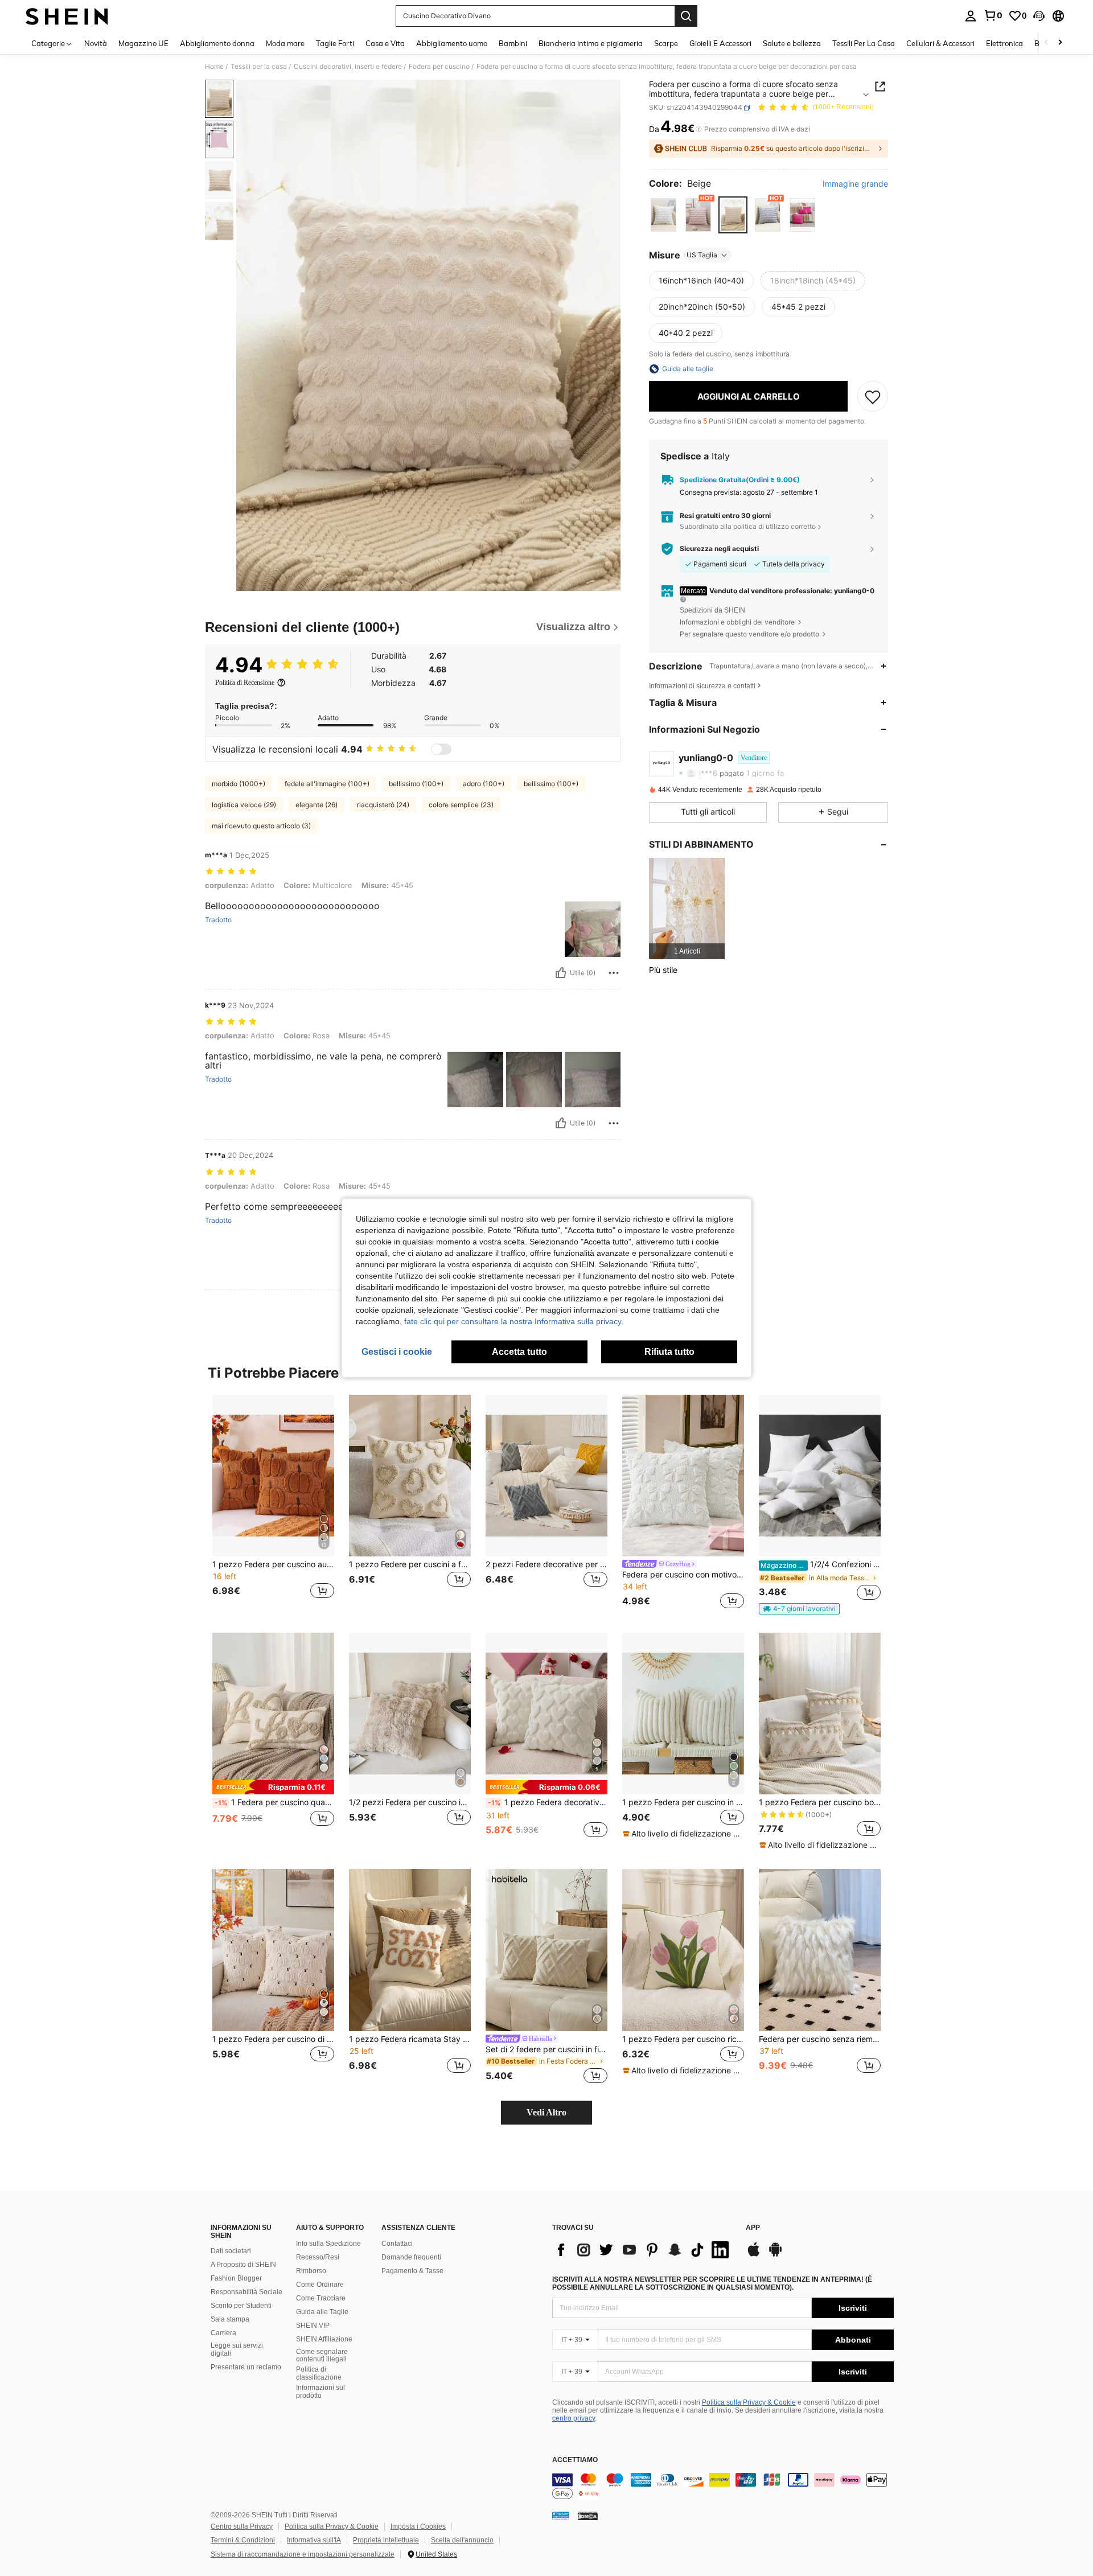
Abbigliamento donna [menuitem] (217, 43)
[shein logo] (67, 16)
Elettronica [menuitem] (1004, 43)
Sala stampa (230, 2319)
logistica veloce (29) (244, 805)
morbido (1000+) (239, 784)
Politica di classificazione (319, 2373)
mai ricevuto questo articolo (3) (261, 826)
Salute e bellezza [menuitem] (792, 43)
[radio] (663, 215)
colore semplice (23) (461, 805)
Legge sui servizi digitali (237, 2349)
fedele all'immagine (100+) (327, 784)
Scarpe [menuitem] (666, 43)
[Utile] (561, 973)
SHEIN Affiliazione (324, 2339)
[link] (993, 15)
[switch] (441, 749)
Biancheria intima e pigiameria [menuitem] (591, 43)
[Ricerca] (686, 16)
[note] (799, 1609)
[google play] (775, 2255)
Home (214, 67)
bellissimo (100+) (416, 784)
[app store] (754, 2255)
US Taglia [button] (702, 255)
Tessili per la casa (259, 67)
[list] (643, 2250)
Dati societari (231, 2251)
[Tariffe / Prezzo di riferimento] (699, 129)
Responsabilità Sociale (246, 2292)
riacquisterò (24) (383, 805)
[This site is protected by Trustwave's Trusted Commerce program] (561, 2516)
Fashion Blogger (236, 2278)
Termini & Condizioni (243, 2540)
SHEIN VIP (313, 2326)
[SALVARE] (873, 396)
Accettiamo (575, 2460)
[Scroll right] (1060, 43)
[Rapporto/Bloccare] (614, 973)
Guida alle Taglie (322, 2312)
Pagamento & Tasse (412, 2271)
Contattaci (397, 2244)
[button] (1039, 16)
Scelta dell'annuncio (462, 2540)
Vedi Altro (546, 2112)
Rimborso (311, 2271)
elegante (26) (317, 805)
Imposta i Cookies (418, 2526)
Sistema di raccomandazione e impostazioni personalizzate (303, 2554)
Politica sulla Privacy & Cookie (749, 2402)
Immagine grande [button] (855, 184)
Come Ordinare (320, 2285)
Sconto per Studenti (241, 2306)
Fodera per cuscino (439, 67)
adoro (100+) (484, 784)
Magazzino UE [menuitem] (143, 43)
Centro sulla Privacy (242, 2526)
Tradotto (218, 920)
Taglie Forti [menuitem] (335, 43)
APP (753, 2228)
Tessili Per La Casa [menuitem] (864, 43)
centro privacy (574, 2418)
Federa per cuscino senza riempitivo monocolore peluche (820, 2039)
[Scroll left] (1046, 43)
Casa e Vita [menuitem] (385, 43)
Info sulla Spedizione (328, 2244)
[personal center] (971, 16)
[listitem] (687, 908)
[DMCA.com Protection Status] (588, 2516)
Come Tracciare (321, 2298)
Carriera (223, 2333)
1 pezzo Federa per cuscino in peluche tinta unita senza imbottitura (683, 1802)
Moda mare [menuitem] (285, 43)
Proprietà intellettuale (386, 2540)
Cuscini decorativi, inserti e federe (348, 67)
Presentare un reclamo (246, 2367)
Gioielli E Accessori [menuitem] (720, 43)
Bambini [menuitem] (513, 43)
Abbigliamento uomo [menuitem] (452, 43)
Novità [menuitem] (96, 43)
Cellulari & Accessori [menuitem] (940, 43)
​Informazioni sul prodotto (320, 2392)
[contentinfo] (723, 2487)
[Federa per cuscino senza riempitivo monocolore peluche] (820, 1950)
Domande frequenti (411, 2257)
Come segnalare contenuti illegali (322, 2356)
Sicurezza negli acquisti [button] (719, 549)
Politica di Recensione (245, 683)
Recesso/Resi (318, 2257)
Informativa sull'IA (314, 2540)
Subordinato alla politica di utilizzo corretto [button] (748, 526)
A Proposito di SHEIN (243, 2265)
